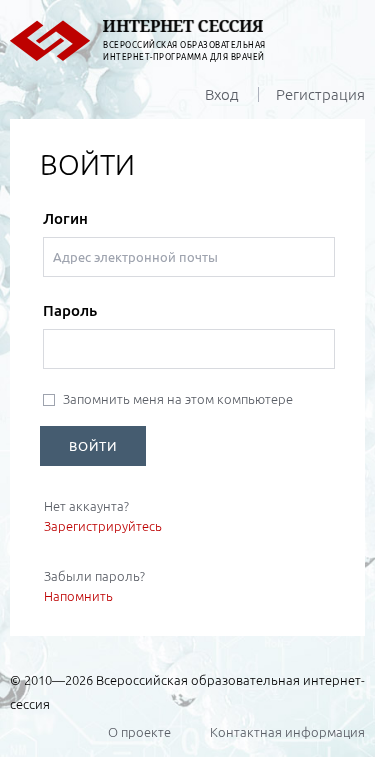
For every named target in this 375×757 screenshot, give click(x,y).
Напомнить (78, 596)
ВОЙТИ (93, 446)
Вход (222, 94)
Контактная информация (287, 732)
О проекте (139, 732)
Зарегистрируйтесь (103, 526)
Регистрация (320, 94)
